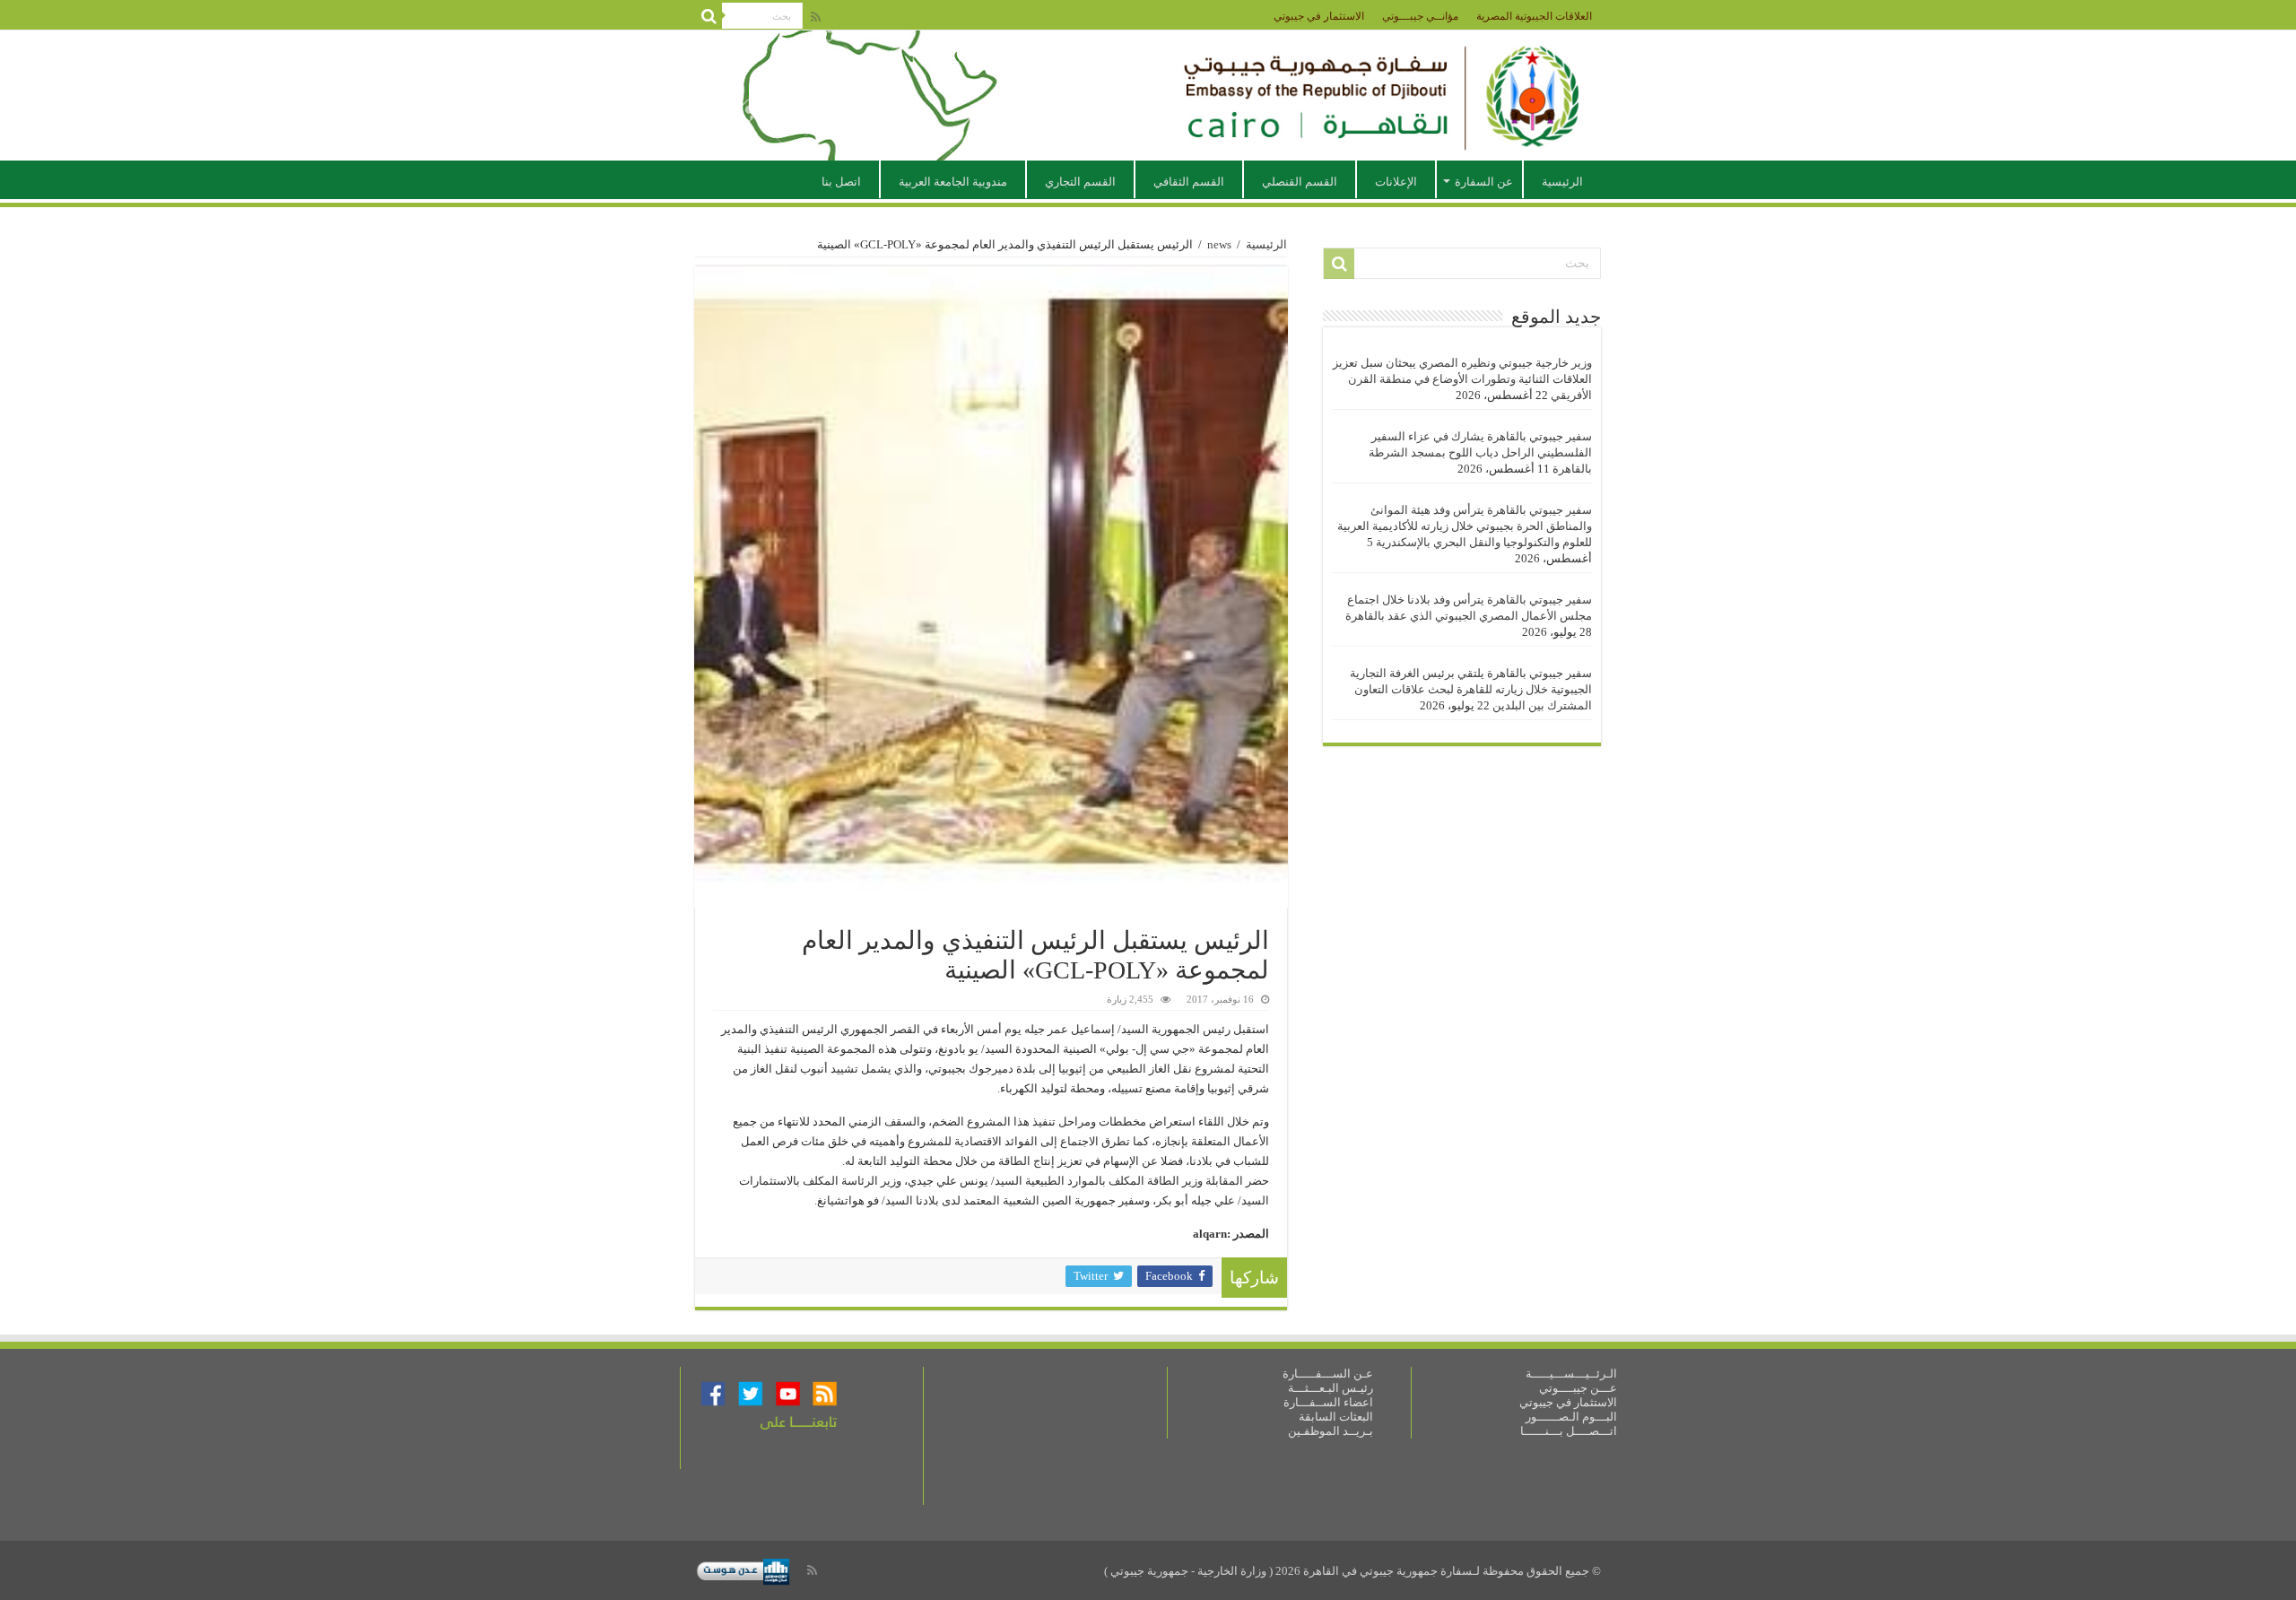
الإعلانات (1396, 182)
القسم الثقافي (1189, 182)
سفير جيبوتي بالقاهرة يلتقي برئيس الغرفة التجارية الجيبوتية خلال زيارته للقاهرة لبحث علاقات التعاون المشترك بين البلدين (1471, 689)
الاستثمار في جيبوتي (1319, 16)
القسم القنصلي (1300, 182)
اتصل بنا (841, 182)
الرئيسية (1562, 182)
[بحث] (709, 16)
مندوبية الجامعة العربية (953, 182)
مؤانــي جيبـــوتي (1420, 16)
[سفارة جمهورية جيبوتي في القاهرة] (1148, 96)
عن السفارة (1484, 182)
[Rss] (816, 17)
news (1219, 244)
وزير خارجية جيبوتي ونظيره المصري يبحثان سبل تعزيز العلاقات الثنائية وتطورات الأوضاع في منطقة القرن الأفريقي (1462, 379)
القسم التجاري (1080, 182)
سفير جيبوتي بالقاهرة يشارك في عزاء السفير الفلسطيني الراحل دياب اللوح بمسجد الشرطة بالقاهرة (1480, 452)
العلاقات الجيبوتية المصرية (1534, 16)
